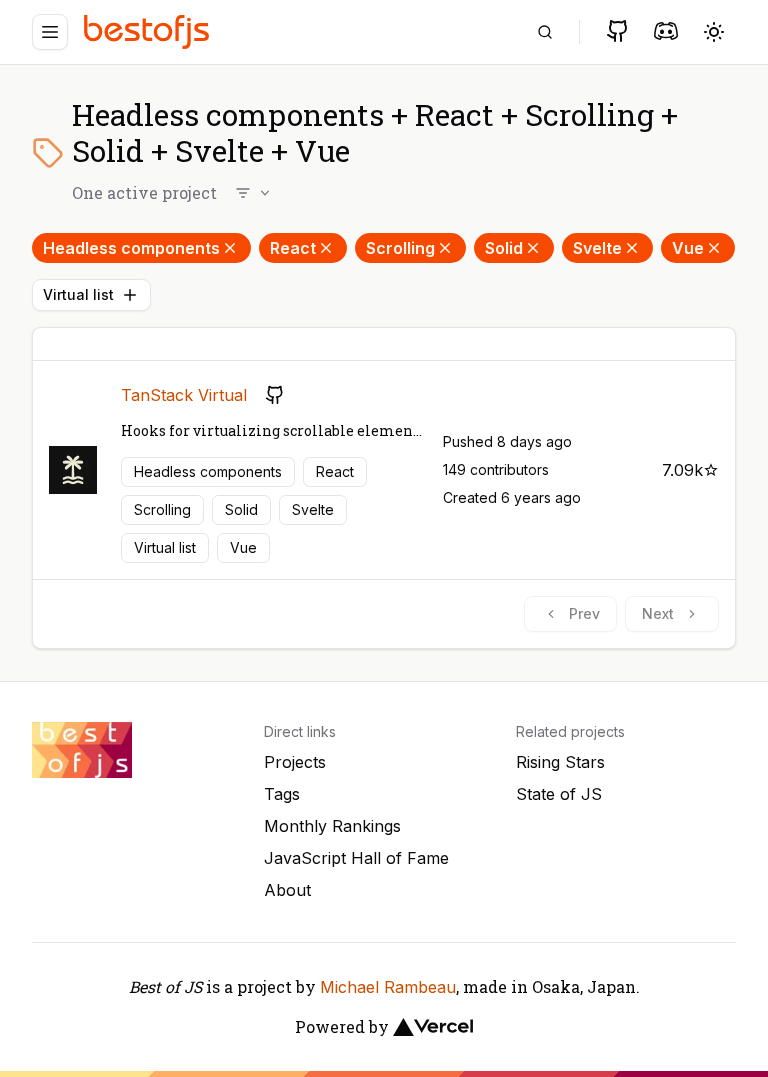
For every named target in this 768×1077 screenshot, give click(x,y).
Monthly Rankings (332, 826)
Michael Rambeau (388, 987)
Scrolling (400, 248)
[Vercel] (433, 1027)
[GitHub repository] (275, 395)
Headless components (131, 248)
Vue (688, 248)
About (287, 890)
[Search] (545, 32)
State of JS (559, 794)
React (293, 248)
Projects (295, 762)
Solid (504, 248)
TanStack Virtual (184, 395)
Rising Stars (560, 762)
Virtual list (78, 294)
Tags (282, 794)
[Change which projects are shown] (254, 193)
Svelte (597, 248)
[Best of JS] (149, 31)
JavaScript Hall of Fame (356, 858)
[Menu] (50, 32)
